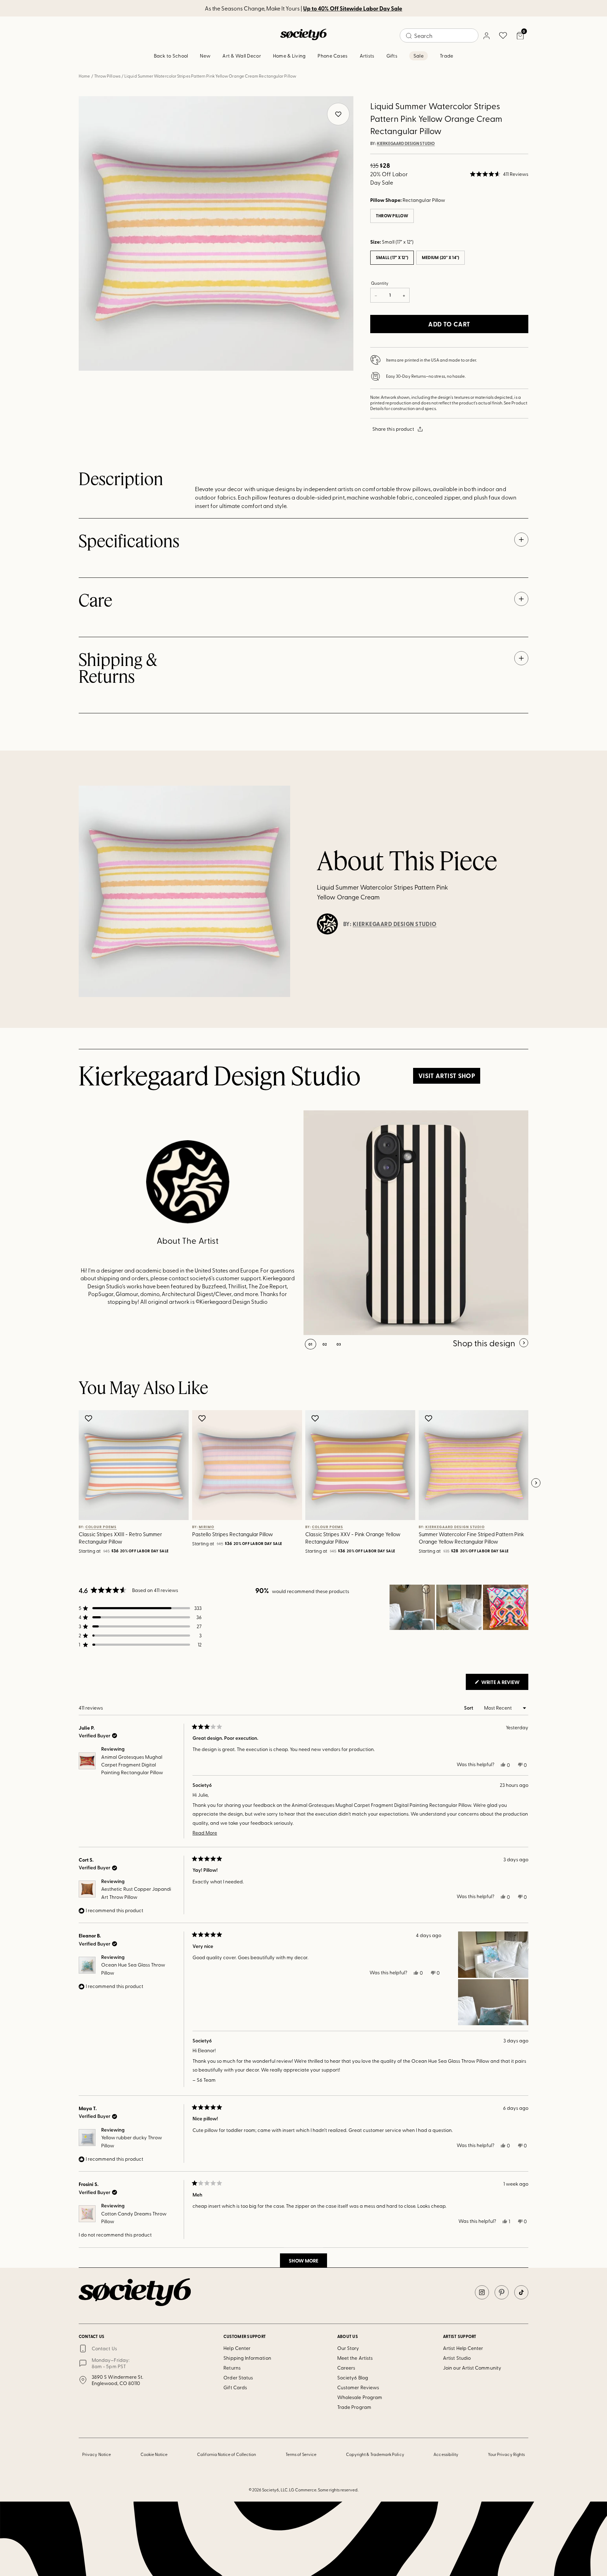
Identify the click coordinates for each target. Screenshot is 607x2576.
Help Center (237, 2348)
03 (339, 1344)
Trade (446, 56)
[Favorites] (503, 35)
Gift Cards (235, 2387)
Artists (367, 56)
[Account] (486, 35)
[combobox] (439, 35)
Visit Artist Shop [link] (447, 1076)
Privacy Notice (97, 2454)
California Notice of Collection (227, 2454)
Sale (419, 56)
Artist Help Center (463, 2348)
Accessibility (446, 2454)
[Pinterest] (502, 2292)
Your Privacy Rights (506, 2454)
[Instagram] (482, 2292)
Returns (232, 2368)
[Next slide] (536, 1483)
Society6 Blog (353, 2377)
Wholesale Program (360, 2397)
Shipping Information (247, 2358)
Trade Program (354, 2407)
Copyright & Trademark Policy (375, 2454)
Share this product (393, 429)
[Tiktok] (521, 2292)
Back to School (171, 56)
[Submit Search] (409, 36)
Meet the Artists (355, 2358)
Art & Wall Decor (242, 56)
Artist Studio (457, 2358)
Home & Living (289, 56)
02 (325, 1344)
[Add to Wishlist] (89, 1418)
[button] (499, 174)
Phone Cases (332, 56)
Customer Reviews (358, 2387)
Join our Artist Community (472, 2368)
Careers (346, 2368)
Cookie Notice (154, 2454)
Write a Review (504, 1684)
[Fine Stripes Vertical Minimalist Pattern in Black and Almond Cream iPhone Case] (416, 1223)
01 (311, 1344)
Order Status (238, 2377)
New (205, 56)
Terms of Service (301, 2454)
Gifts (392, 56)
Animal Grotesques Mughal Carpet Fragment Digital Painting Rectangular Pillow (132, 1765)
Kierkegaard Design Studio (406, 144)
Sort (469, 1708)
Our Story (348, 2348)
